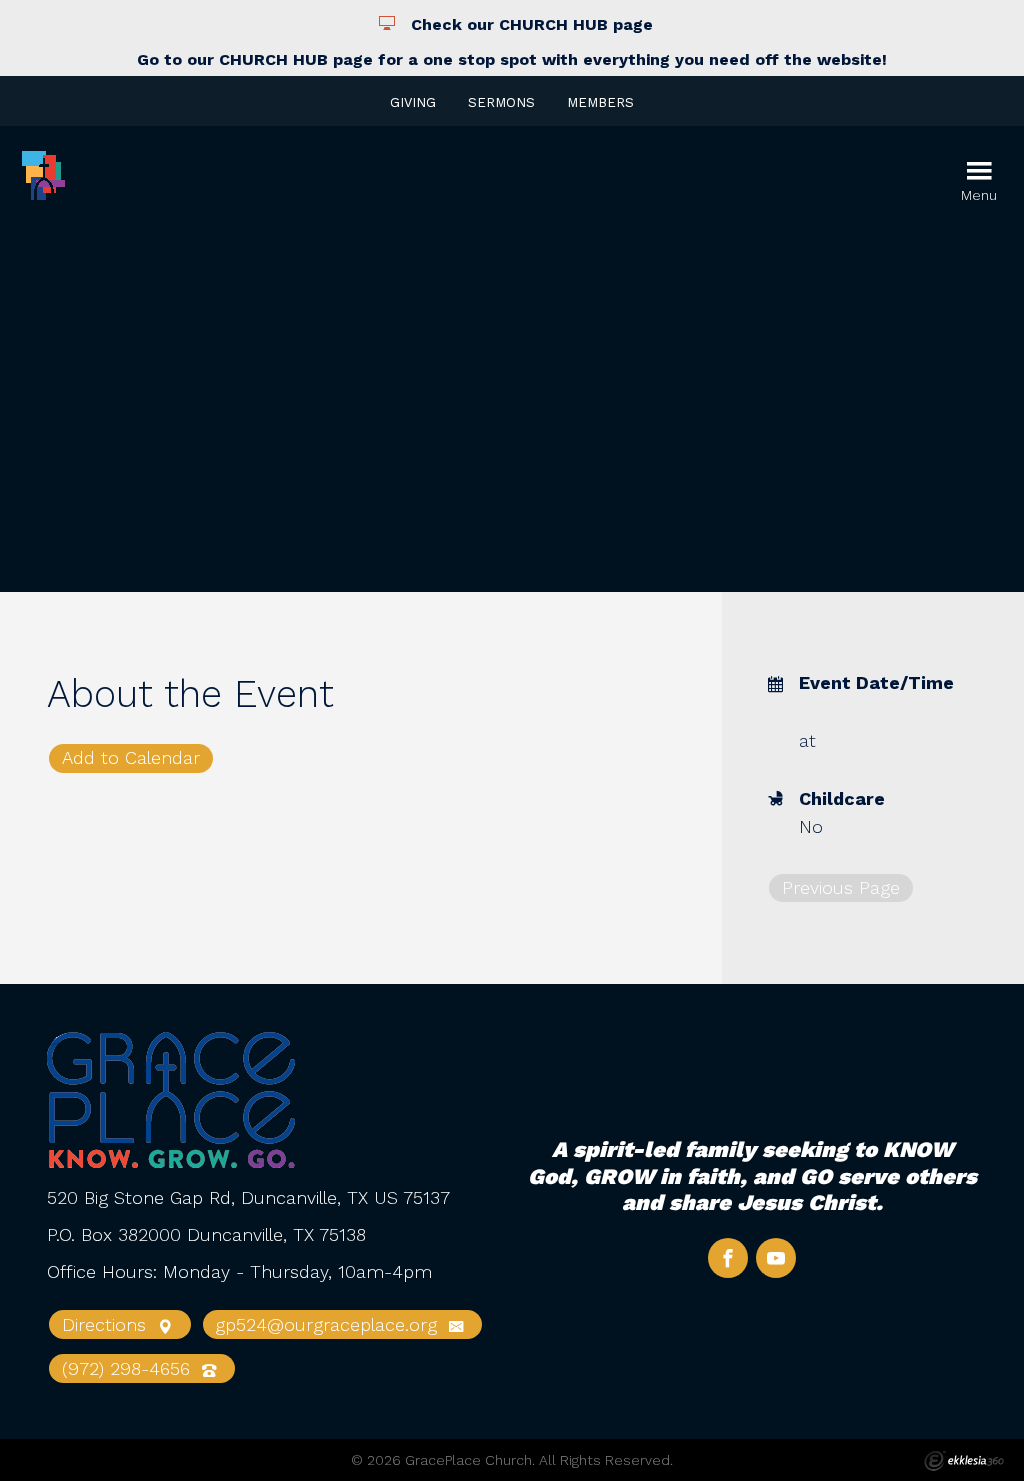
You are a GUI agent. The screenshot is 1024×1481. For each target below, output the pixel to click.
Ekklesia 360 (964, 1461)
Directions (107, 1324)
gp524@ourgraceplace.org (329, 1324)
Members (600, 102)
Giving (413, 102)
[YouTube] (776, 1258)
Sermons (501, 102)
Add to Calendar (131, 757)
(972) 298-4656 (129, 1368)
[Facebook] (728, 1258)
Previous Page (841, 887)
